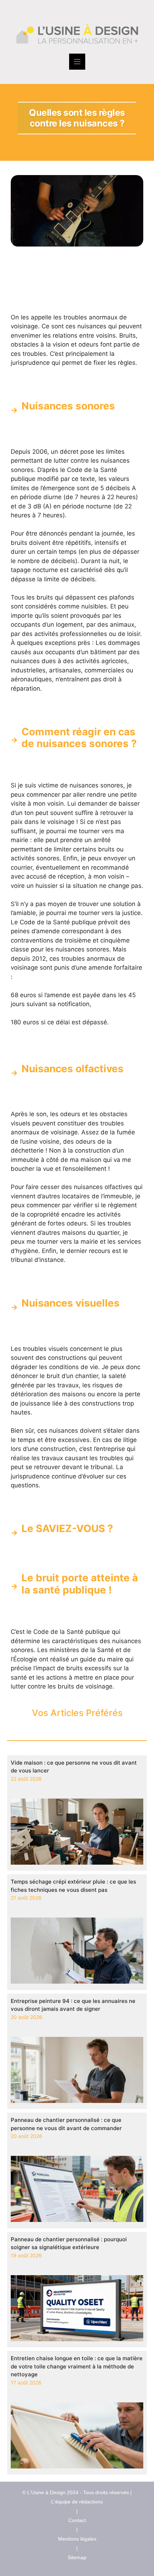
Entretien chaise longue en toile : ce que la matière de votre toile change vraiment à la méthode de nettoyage (77, 2366)
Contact (77, 2520)
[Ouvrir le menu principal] (77, 62)
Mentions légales (77, 2539)
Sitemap (77, 2557)
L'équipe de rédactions (77, 2502)
